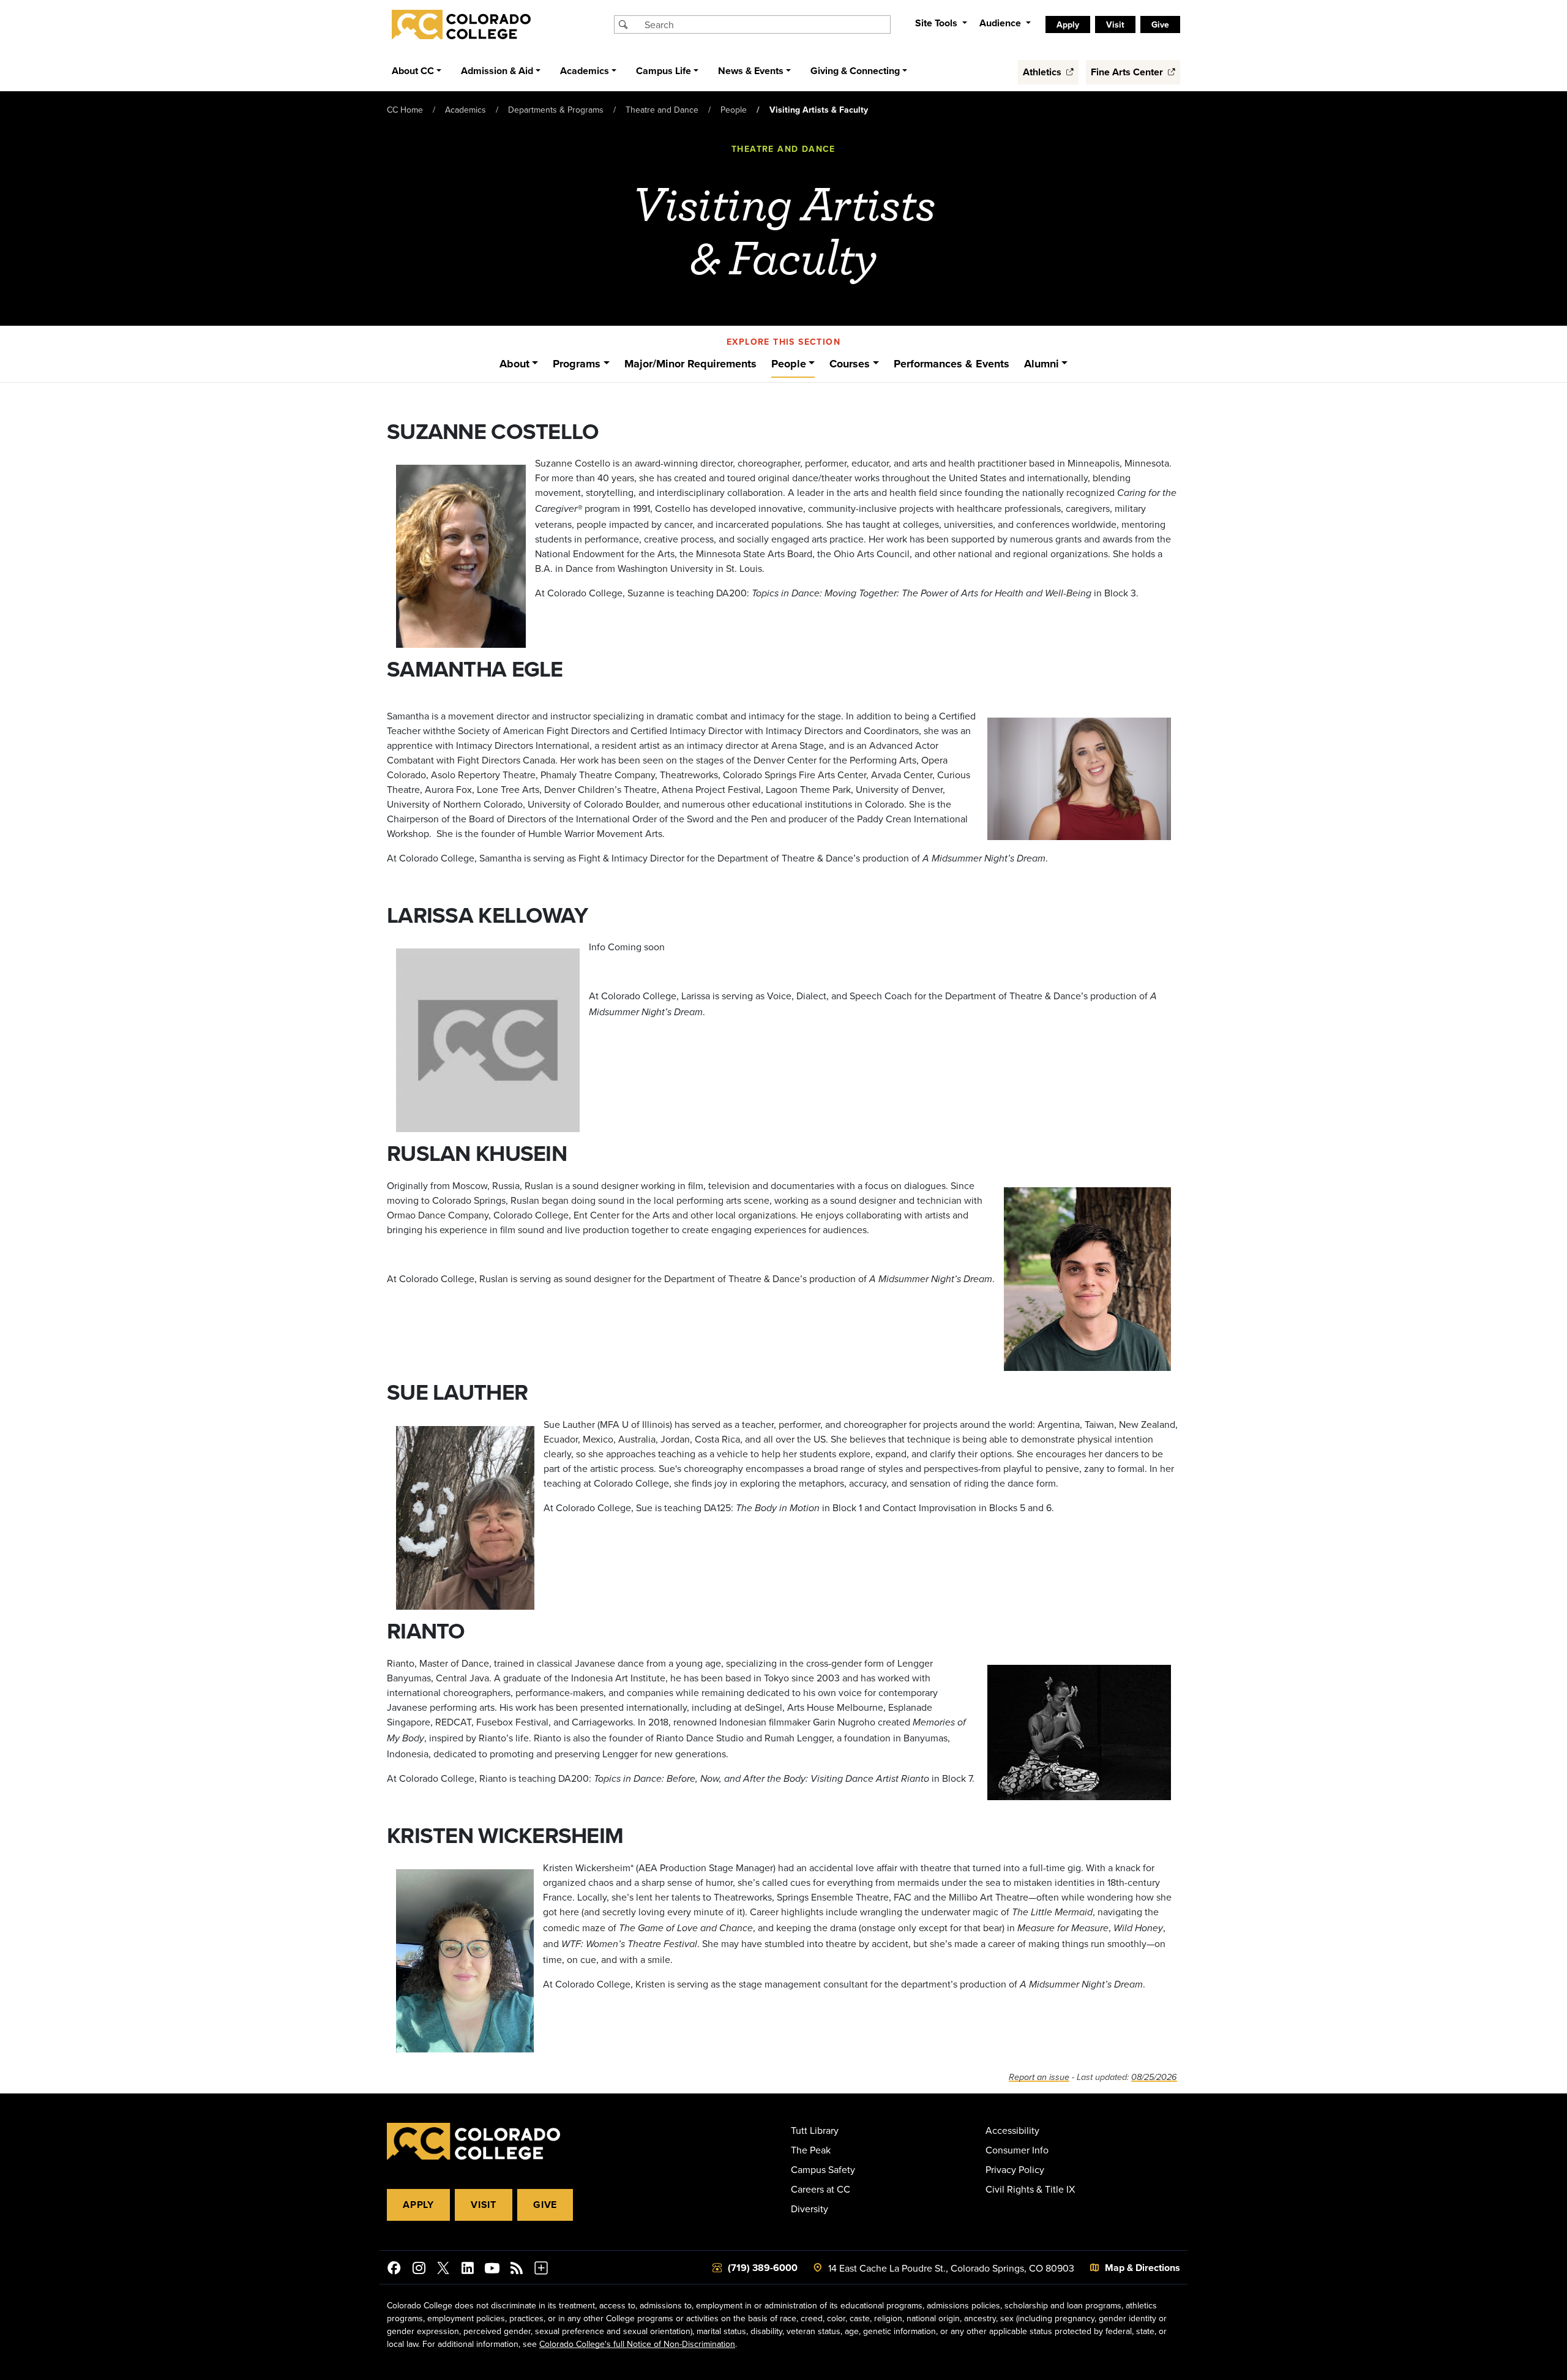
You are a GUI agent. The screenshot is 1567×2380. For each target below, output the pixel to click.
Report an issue (1039, 2077)
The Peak (811, 2150)
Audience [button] (1001, 23)
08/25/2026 (1154, 2077)
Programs (577, 364)
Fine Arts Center (1128, 72)
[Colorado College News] (517, 2270)
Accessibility (1012, 2130)
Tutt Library (815, 2130)
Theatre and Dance (662, 110)
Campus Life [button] (664, 71)
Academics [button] (585, 71)
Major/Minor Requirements (690, 364)
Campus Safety (823, 2169)
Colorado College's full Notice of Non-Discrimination (637, 2344)
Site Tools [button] (937, 23)
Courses (850, 364)
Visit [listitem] (1115, 24)
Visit (484, 2205)
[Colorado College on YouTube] (492, 2270)
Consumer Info (1017, 2150)
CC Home (405, 110)
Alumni (1042, 364)
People (734, 110)
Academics (466, 110)
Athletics (1043, 72)
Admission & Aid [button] (497, 71)
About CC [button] (413, 71)
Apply (418, 2205)
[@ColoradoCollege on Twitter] (443, 2270)
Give (545, 2205)
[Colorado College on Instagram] (419, 2270)
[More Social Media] (541, 2270)
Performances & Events (952, 364)
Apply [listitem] (1068, 24)
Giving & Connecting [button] (855, 71)
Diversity (810, 2209)
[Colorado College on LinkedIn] (468, 2270)
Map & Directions (1143, 2268)
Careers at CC (821, 2189)
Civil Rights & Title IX (1030, 2189)
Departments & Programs (556, 110)
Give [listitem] (1160, 24)
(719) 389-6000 (763, 2268)
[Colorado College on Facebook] (394, 2270)
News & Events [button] (751, 71)
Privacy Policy (1015, 2169)
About (514, 364)
